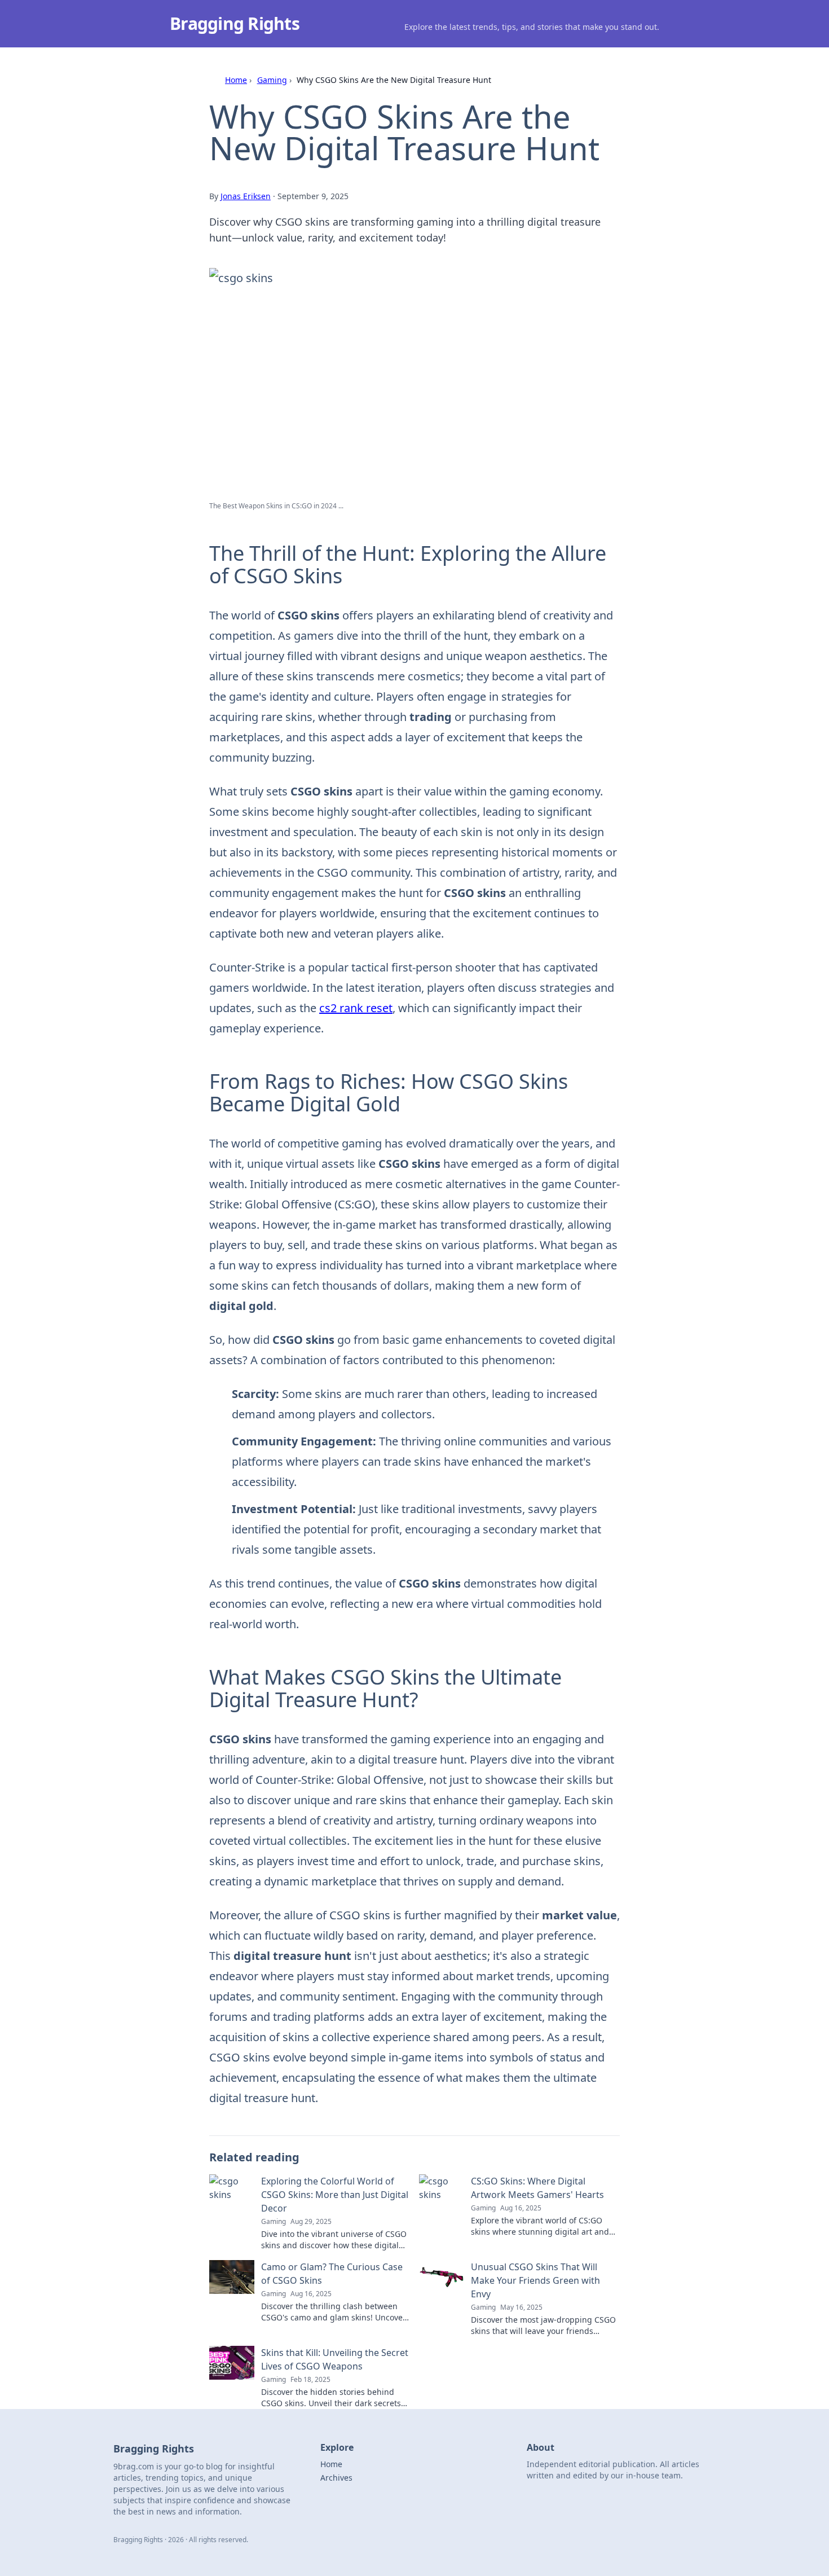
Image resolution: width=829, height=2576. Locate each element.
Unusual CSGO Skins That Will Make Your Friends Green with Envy (535, 2280)
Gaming (272, 80)
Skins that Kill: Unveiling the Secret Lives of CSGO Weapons (335, 2359)
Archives (336, 2478)
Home (236, 80)
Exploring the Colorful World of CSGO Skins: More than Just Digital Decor (335, 2195)
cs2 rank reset (356, 1008)
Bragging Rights (235, 23)
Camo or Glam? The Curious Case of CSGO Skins (332, 2274)
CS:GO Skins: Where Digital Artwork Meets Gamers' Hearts (537, 2188)
